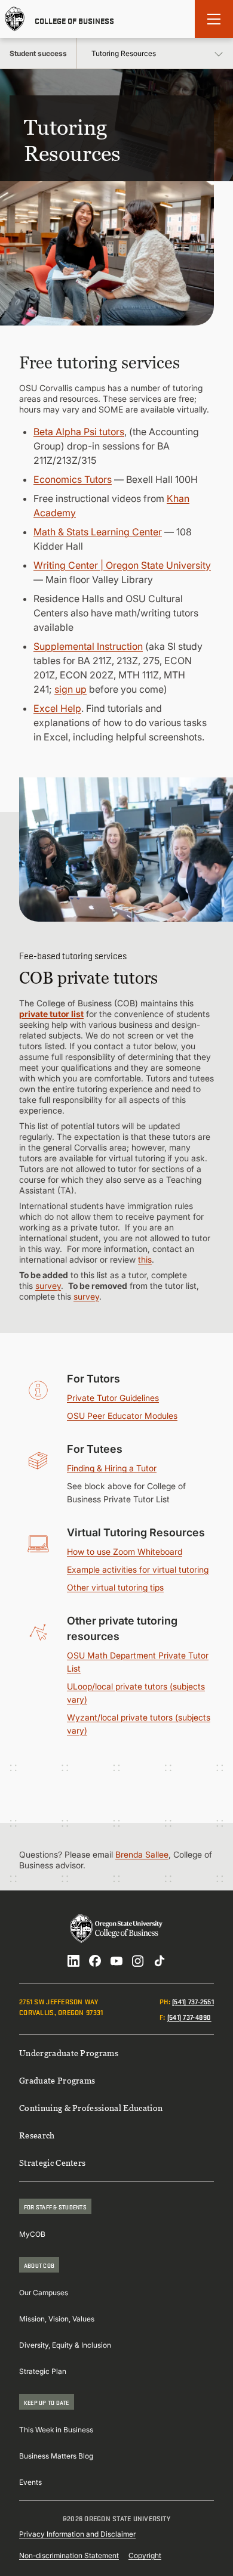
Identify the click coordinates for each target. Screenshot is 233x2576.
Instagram (138, 1961)
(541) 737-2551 (193, 2001)
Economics (59, 479)
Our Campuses (44, 2293)
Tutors (98, 479)
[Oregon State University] (15, 19)
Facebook (95, 1961)
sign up (70, 689)
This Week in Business (56, 2430)
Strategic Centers (52, 2163)
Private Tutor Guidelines (113, 1398)
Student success (38, 53)
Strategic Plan (43, 2371)
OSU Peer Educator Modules (122, 1416)
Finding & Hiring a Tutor (112, 1468)
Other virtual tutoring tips (115, 1587)
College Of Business (74, 20)
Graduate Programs (57, 2080)
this (145, 1259)
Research (37, 2135)
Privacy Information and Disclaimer (77, 2534)
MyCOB (32, 2234)
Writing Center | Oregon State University (122, 565)
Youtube (116, 1961)
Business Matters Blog (56, 2456)
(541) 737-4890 (189, 2017)
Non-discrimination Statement (69, 2555)
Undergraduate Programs (69, 2053)
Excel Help (57, 708)
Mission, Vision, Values (57, 2319)
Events (30, 2482)
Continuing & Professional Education (91, 2108)
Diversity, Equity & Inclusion (65, 2345)
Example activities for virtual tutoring (138, 1569)
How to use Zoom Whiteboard (125, 1552)
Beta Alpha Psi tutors (79, 432)
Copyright (145, 2555)
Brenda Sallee (142, 1854)
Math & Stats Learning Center (98, 532)
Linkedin (73, 1961)
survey (48, 1286)
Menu (214, 19)
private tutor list (51, 1014)
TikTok (160, 1961)
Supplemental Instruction (88, 646)
